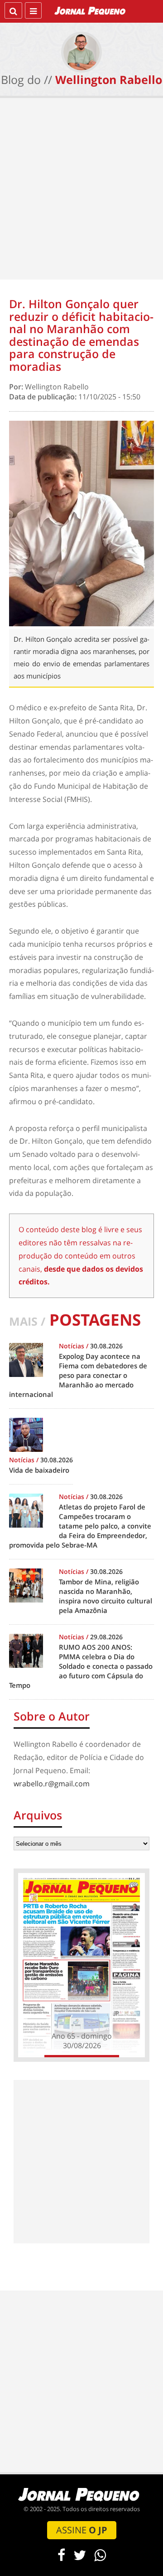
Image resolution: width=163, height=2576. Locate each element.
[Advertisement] (81, 191)
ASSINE (82, 2530)
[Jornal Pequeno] (91, 10)
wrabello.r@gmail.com (52, 1784)
